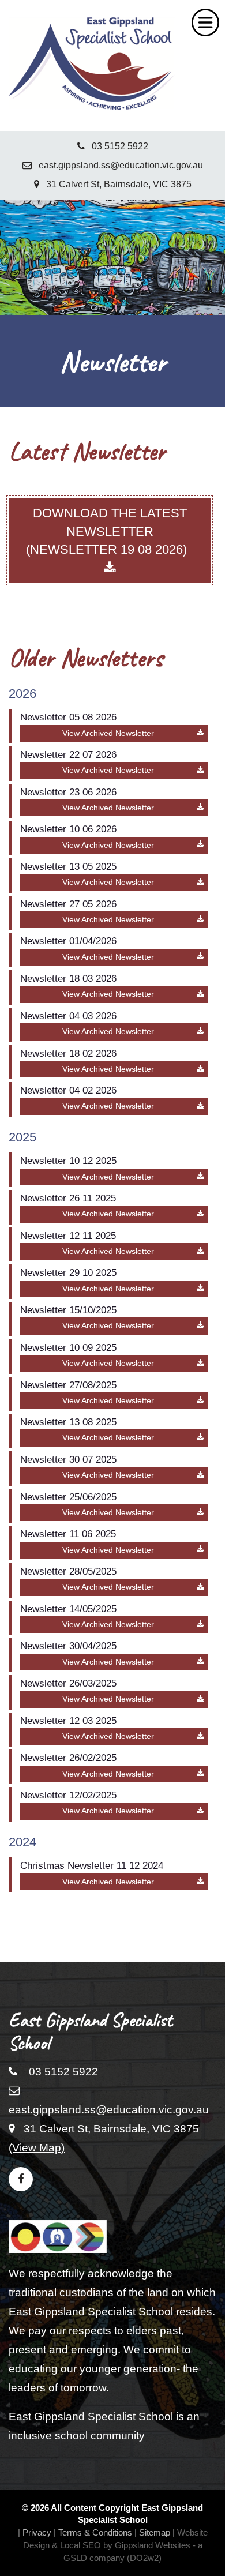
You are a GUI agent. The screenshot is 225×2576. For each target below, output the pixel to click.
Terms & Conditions (95, 2532)
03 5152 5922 (117, 146)
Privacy (37, 2532)
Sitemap (155, 2532)
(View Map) (37, 2148)
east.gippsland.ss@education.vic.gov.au (117, 165)
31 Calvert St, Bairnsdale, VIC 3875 (115, 184)
